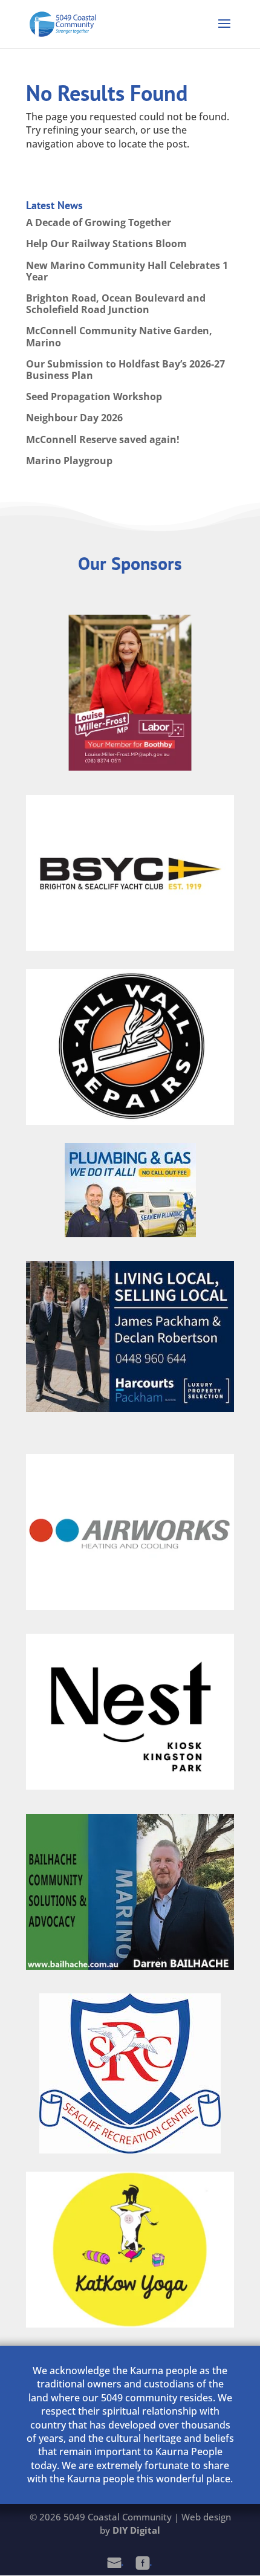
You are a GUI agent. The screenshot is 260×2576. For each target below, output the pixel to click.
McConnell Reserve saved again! (103, 439)
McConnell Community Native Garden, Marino (119, 336)
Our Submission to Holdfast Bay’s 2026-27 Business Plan (125, 370)
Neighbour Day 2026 (74, 418)
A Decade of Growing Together (99, 222)
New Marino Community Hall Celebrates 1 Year (127, 271)
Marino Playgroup (69, 461)
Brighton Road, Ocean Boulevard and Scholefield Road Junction (116, 304)
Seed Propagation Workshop (94, 396)
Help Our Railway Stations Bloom (106, 244)
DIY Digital (136, 2530)
